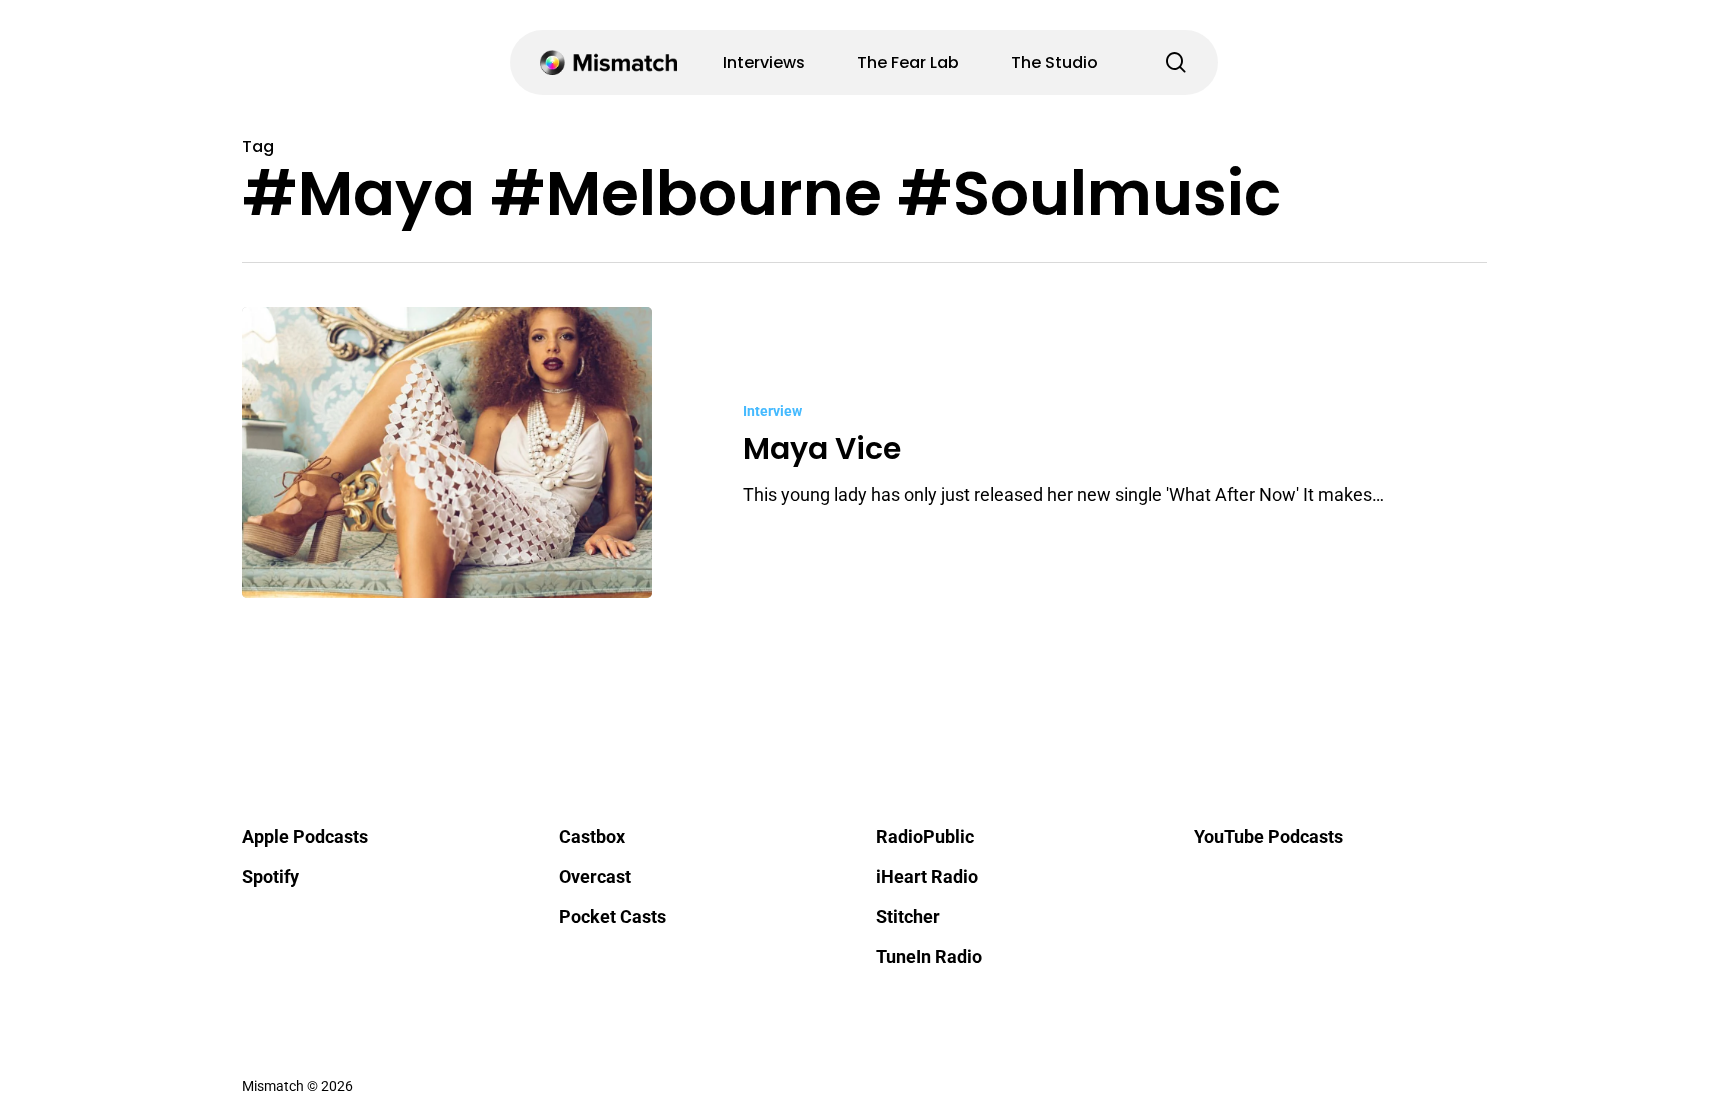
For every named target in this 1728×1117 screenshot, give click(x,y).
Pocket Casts (612, 916)
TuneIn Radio (929, 956)
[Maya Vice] (447, 452)
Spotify (270, 876)
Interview (772, 411)
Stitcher (908, 916)
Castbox (592, 836)
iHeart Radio (927, 876)
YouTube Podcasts (1268, 836)
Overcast (595, 876)
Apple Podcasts (305, 836)
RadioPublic (925, 836)
